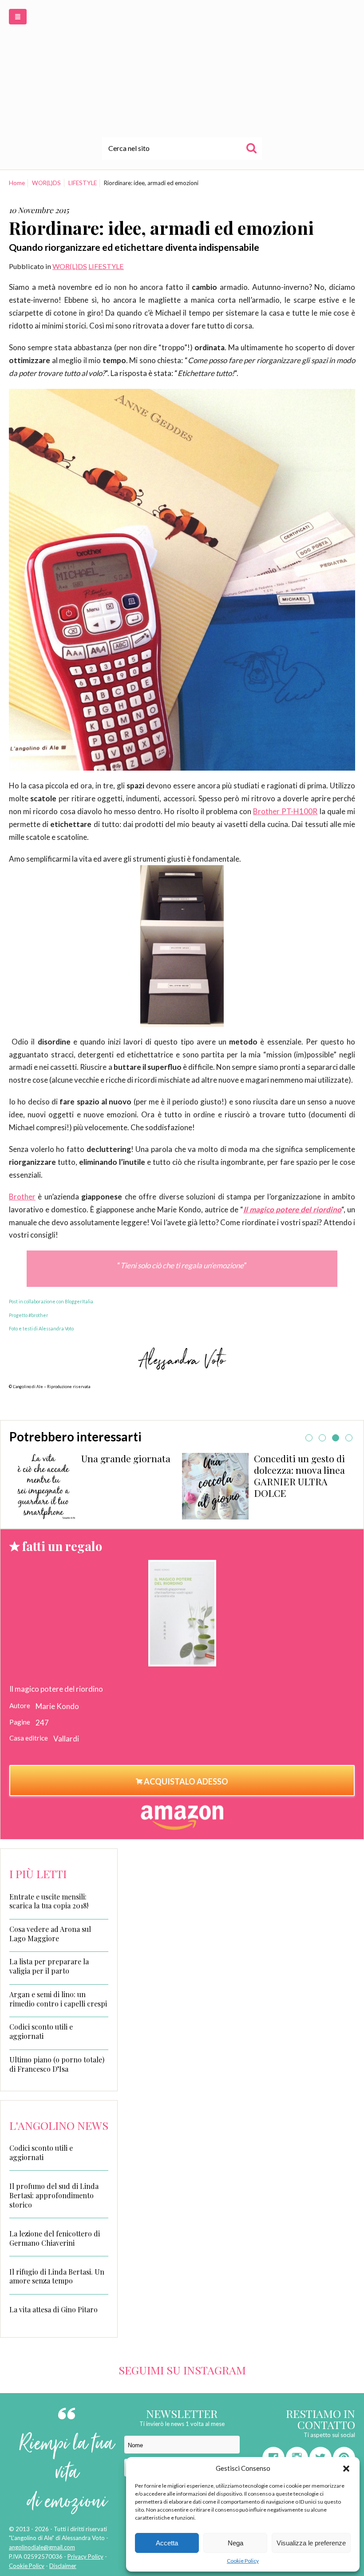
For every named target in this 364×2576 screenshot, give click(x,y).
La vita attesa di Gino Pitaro (53, 2309)
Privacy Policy (85, 2556)
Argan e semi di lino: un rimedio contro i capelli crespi (58, 1999)
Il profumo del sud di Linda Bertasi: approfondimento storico (54, 2195)
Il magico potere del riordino (292, 1209)
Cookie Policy (243, 2561)
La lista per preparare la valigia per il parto (49, 1966)
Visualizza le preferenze (311, 2543)
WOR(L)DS (46, 183)
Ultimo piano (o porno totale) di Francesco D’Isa (57, 2064)
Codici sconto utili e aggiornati (41, 2032)
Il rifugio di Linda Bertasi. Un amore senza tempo (57, 2276)
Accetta (167, 2543)
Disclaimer (63, 2566)
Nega (235, 2543)
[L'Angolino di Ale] (182, 68)
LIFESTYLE (83, 183)
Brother (22, 1197)
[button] (346, 2469)
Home (17, 183)
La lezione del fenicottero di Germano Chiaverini (55, 2238)
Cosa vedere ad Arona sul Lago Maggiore (50, 1934)
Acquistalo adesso (185, 1781)
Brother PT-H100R (285, 811)
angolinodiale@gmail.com (42, 2547)
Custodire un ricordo (299, 1458)
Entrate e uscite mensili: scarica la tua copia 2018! (49, 1901)
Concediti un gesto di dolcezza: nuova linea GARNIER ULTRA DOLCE (127, 1475)
